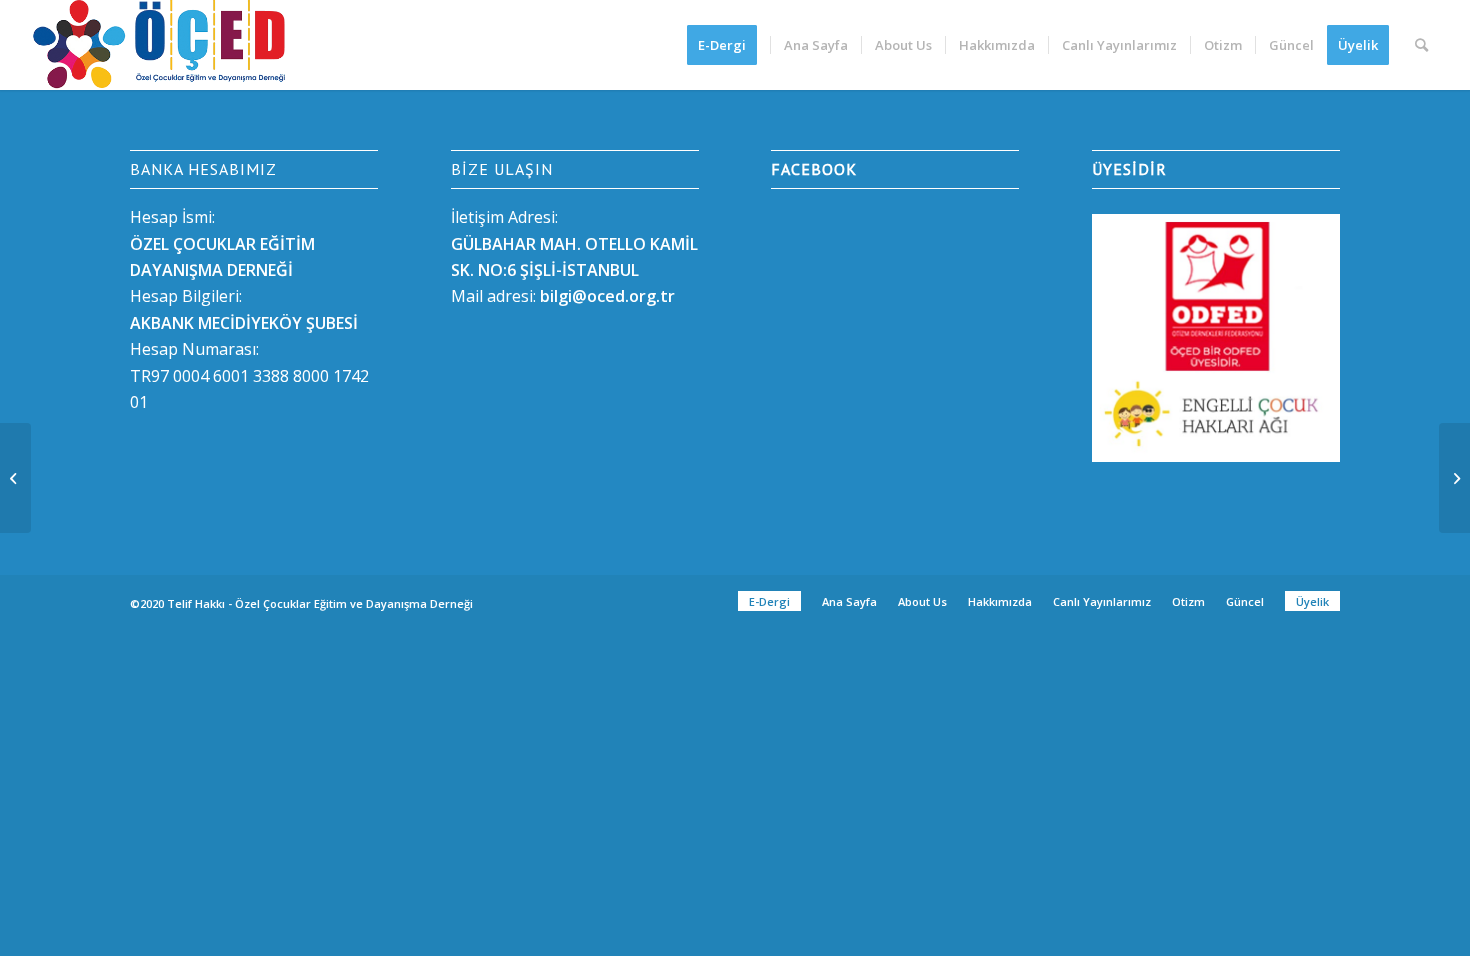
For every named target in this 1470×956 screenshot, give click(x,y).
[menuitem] (728, 45)
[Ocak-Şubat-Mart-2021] (15, 478)
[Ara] (1421, 45)
